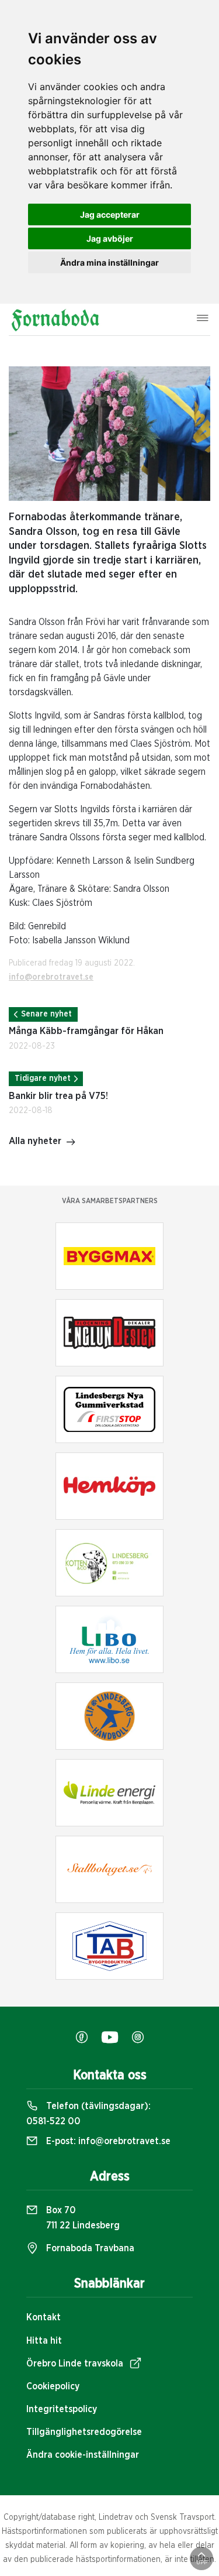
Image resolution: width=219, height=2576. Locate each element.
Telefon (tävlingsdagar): (88, 2114)
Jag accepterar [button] (110, 214)
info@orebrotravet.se (51, 977)
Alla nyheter (35, 1141)
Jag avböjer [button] (110, 238)
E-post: (107, 2141)
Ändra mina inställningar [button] (109, 262)
